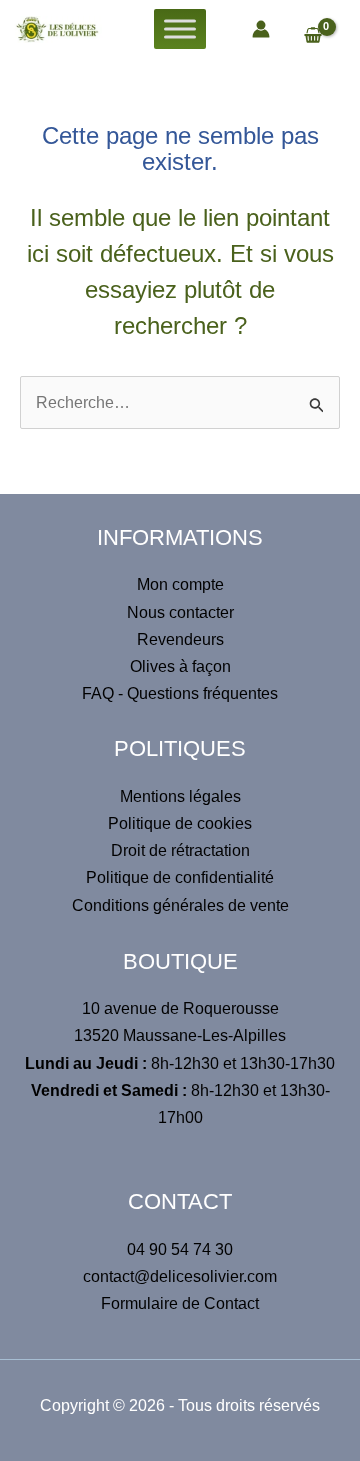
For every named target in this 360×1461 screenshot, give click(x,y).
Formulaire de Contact (180, 1303)
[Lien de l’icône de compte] (261, 29)
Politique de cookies (180, 823)
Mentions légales (180, 796)
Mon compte (180, 584)
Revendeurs (180, 639)
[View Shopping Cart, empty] (322, 37)
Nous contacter (180, 612)
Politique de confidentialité (180, 877)
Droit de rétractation (180, 850)
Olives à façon (180, 666)
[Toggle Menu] (180, 29)
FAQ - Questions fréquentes (180, 693)
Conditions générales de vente (180, 905)
